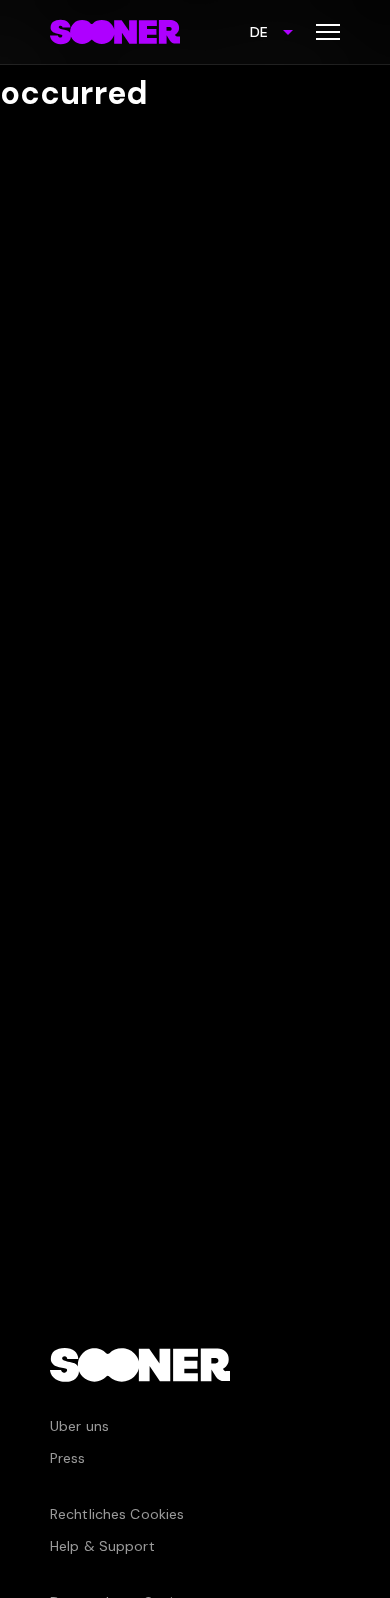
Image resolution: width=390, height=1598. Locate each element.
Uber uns (79, 1426)
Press (68, 1458)
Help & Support (102, 1546)
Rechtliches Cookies (117, 1514)
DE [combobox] (259, 32)
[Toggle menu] (328, 32)
